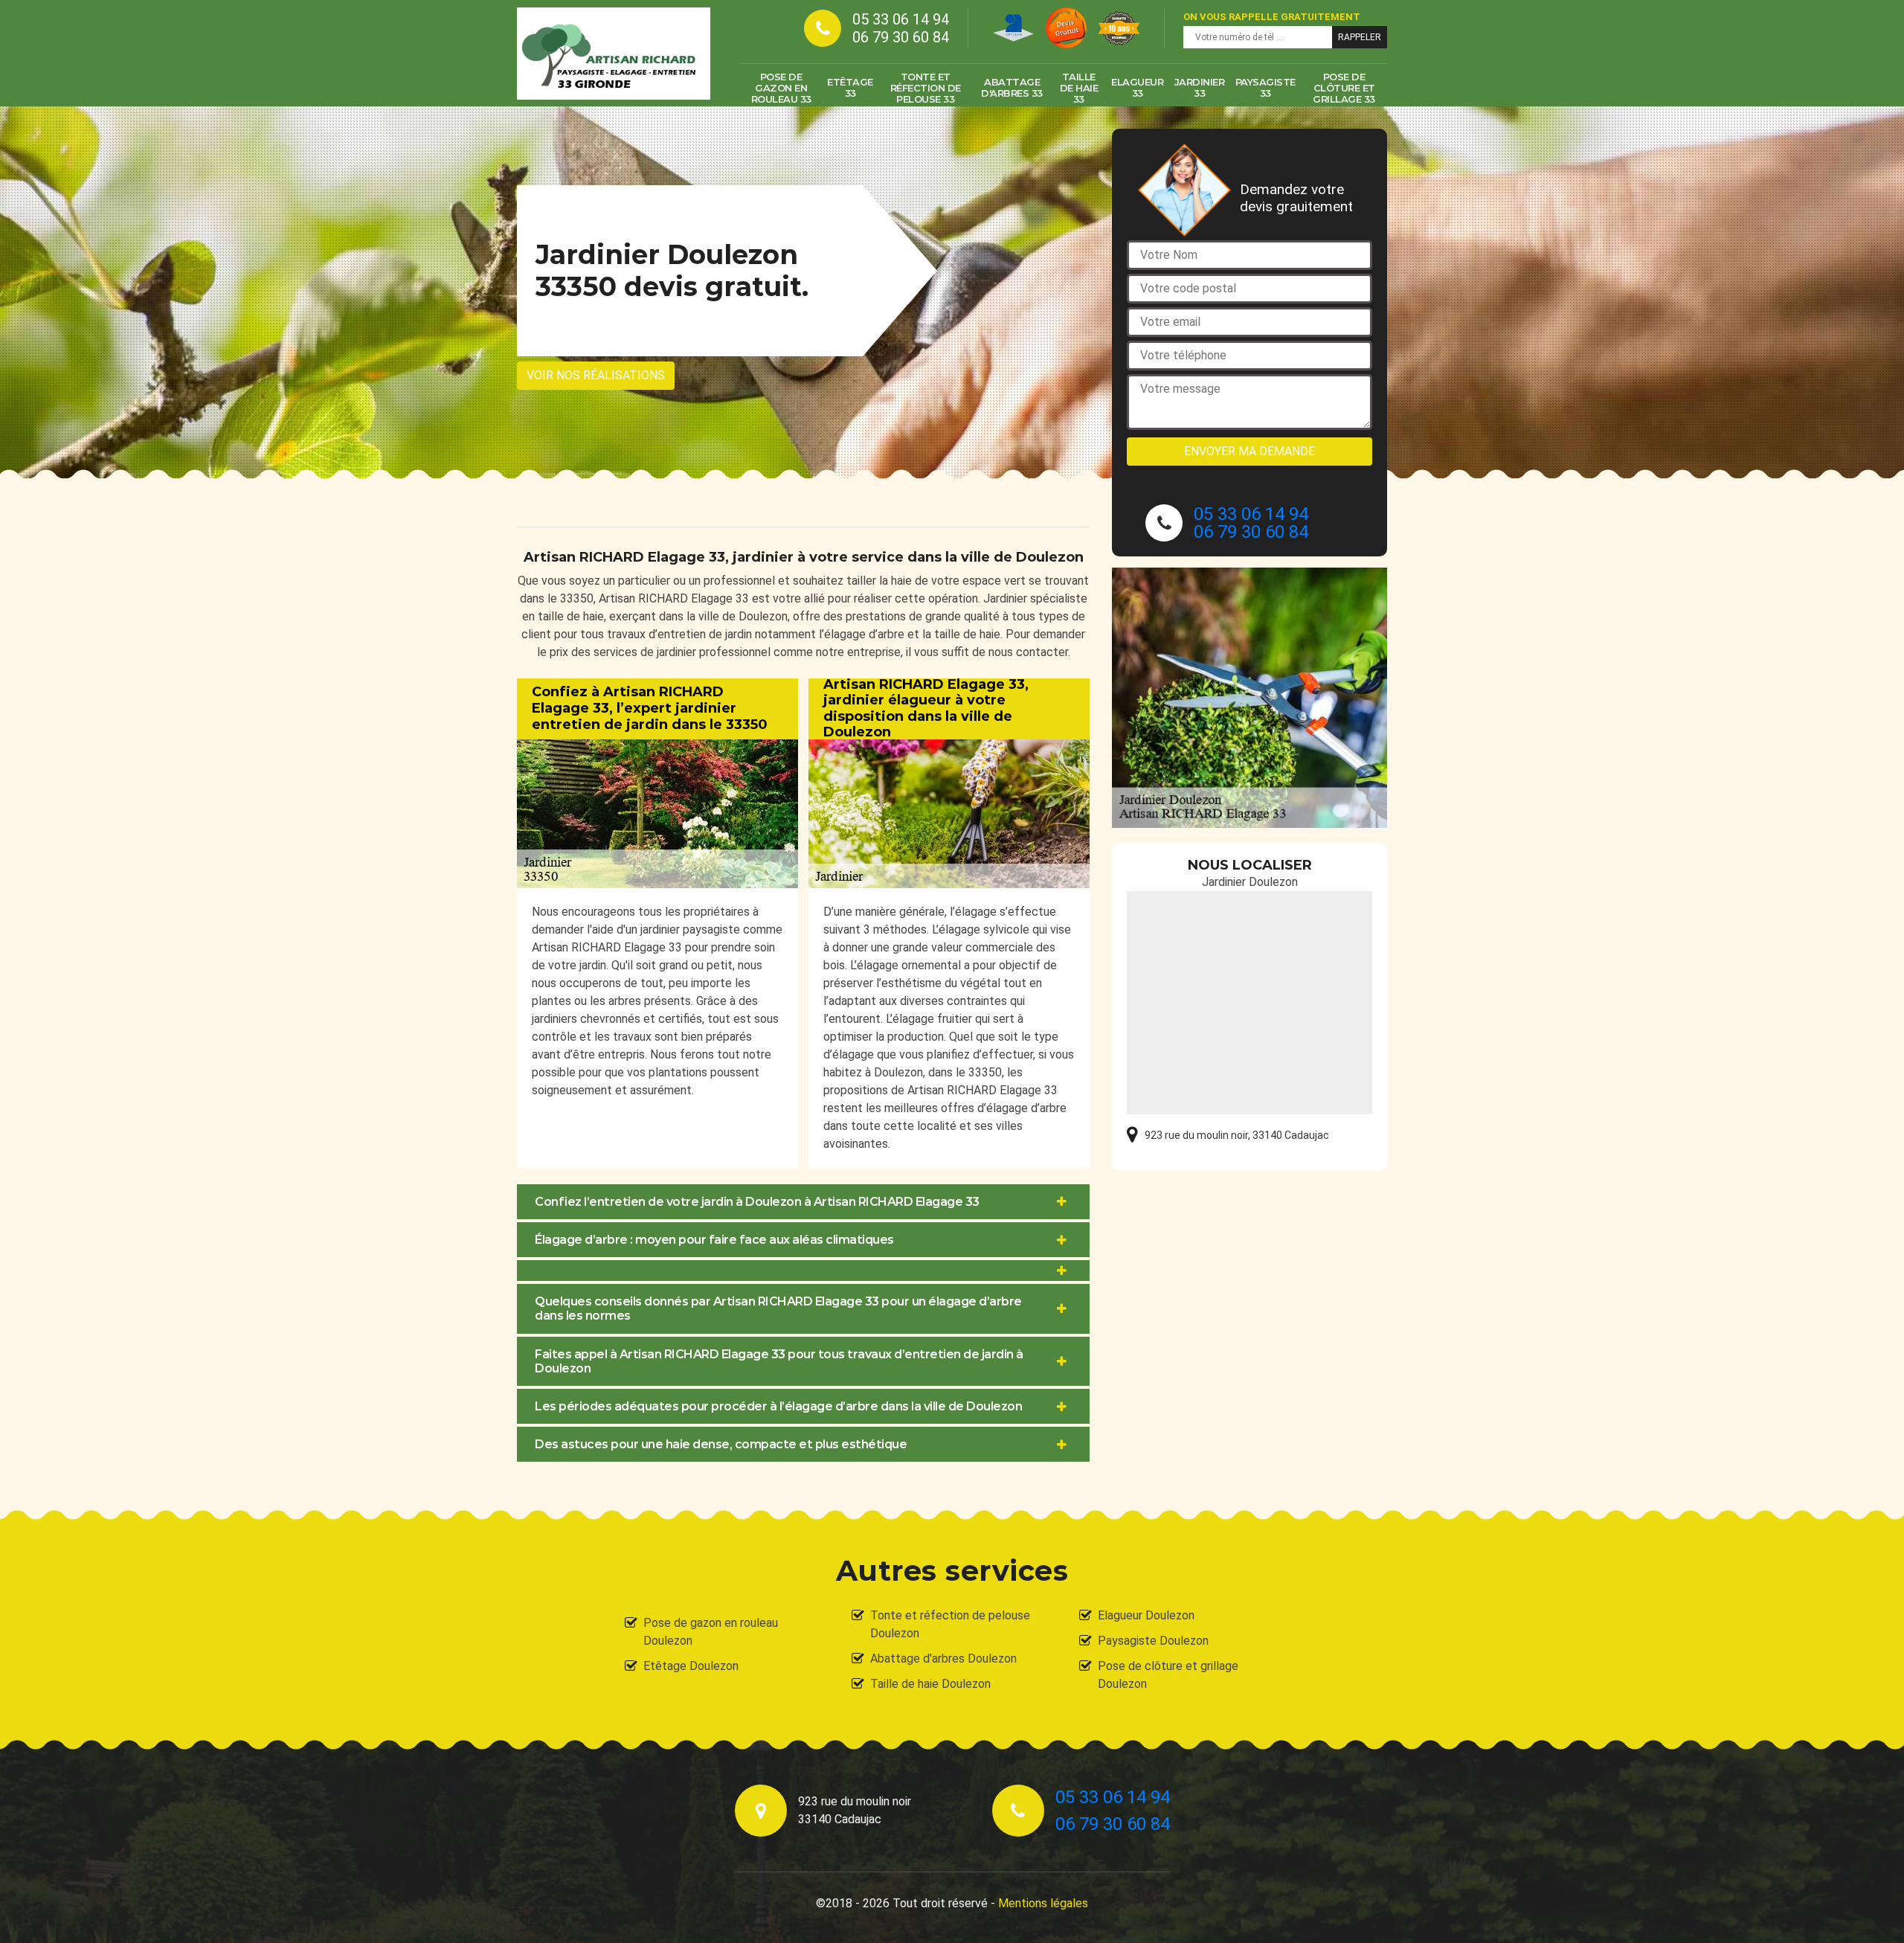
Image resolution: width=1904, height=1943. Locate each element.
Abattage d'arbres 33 (1012, 87)
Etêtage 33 (850, 87)
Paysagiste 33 (1265, 87)
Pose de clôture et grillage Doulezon (1168, 1675)
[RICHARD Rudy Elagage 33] (614, 54)
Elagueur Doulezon (1146, 1615)
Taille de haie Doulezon (930, 1684)
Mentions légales (1043, 1903)
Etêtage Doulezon (691, 1666)
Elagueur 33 (1137, 87)
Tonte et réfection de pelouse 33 (926, 88)
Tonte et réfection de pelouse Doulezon (950, 1624)
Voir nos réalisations (596, 375)
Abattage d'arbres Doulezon (943, 1658)
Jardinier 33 (1200, 87)
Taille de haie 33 (1079, 88)
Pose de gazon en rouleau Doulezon (711, 1632)
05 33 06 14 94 (901, 19)
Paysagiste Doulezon (1153, 1641)
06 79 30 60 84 (901, 37)
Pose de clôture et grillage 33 (1344, 88)
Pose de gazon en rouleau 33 (781, 88)
